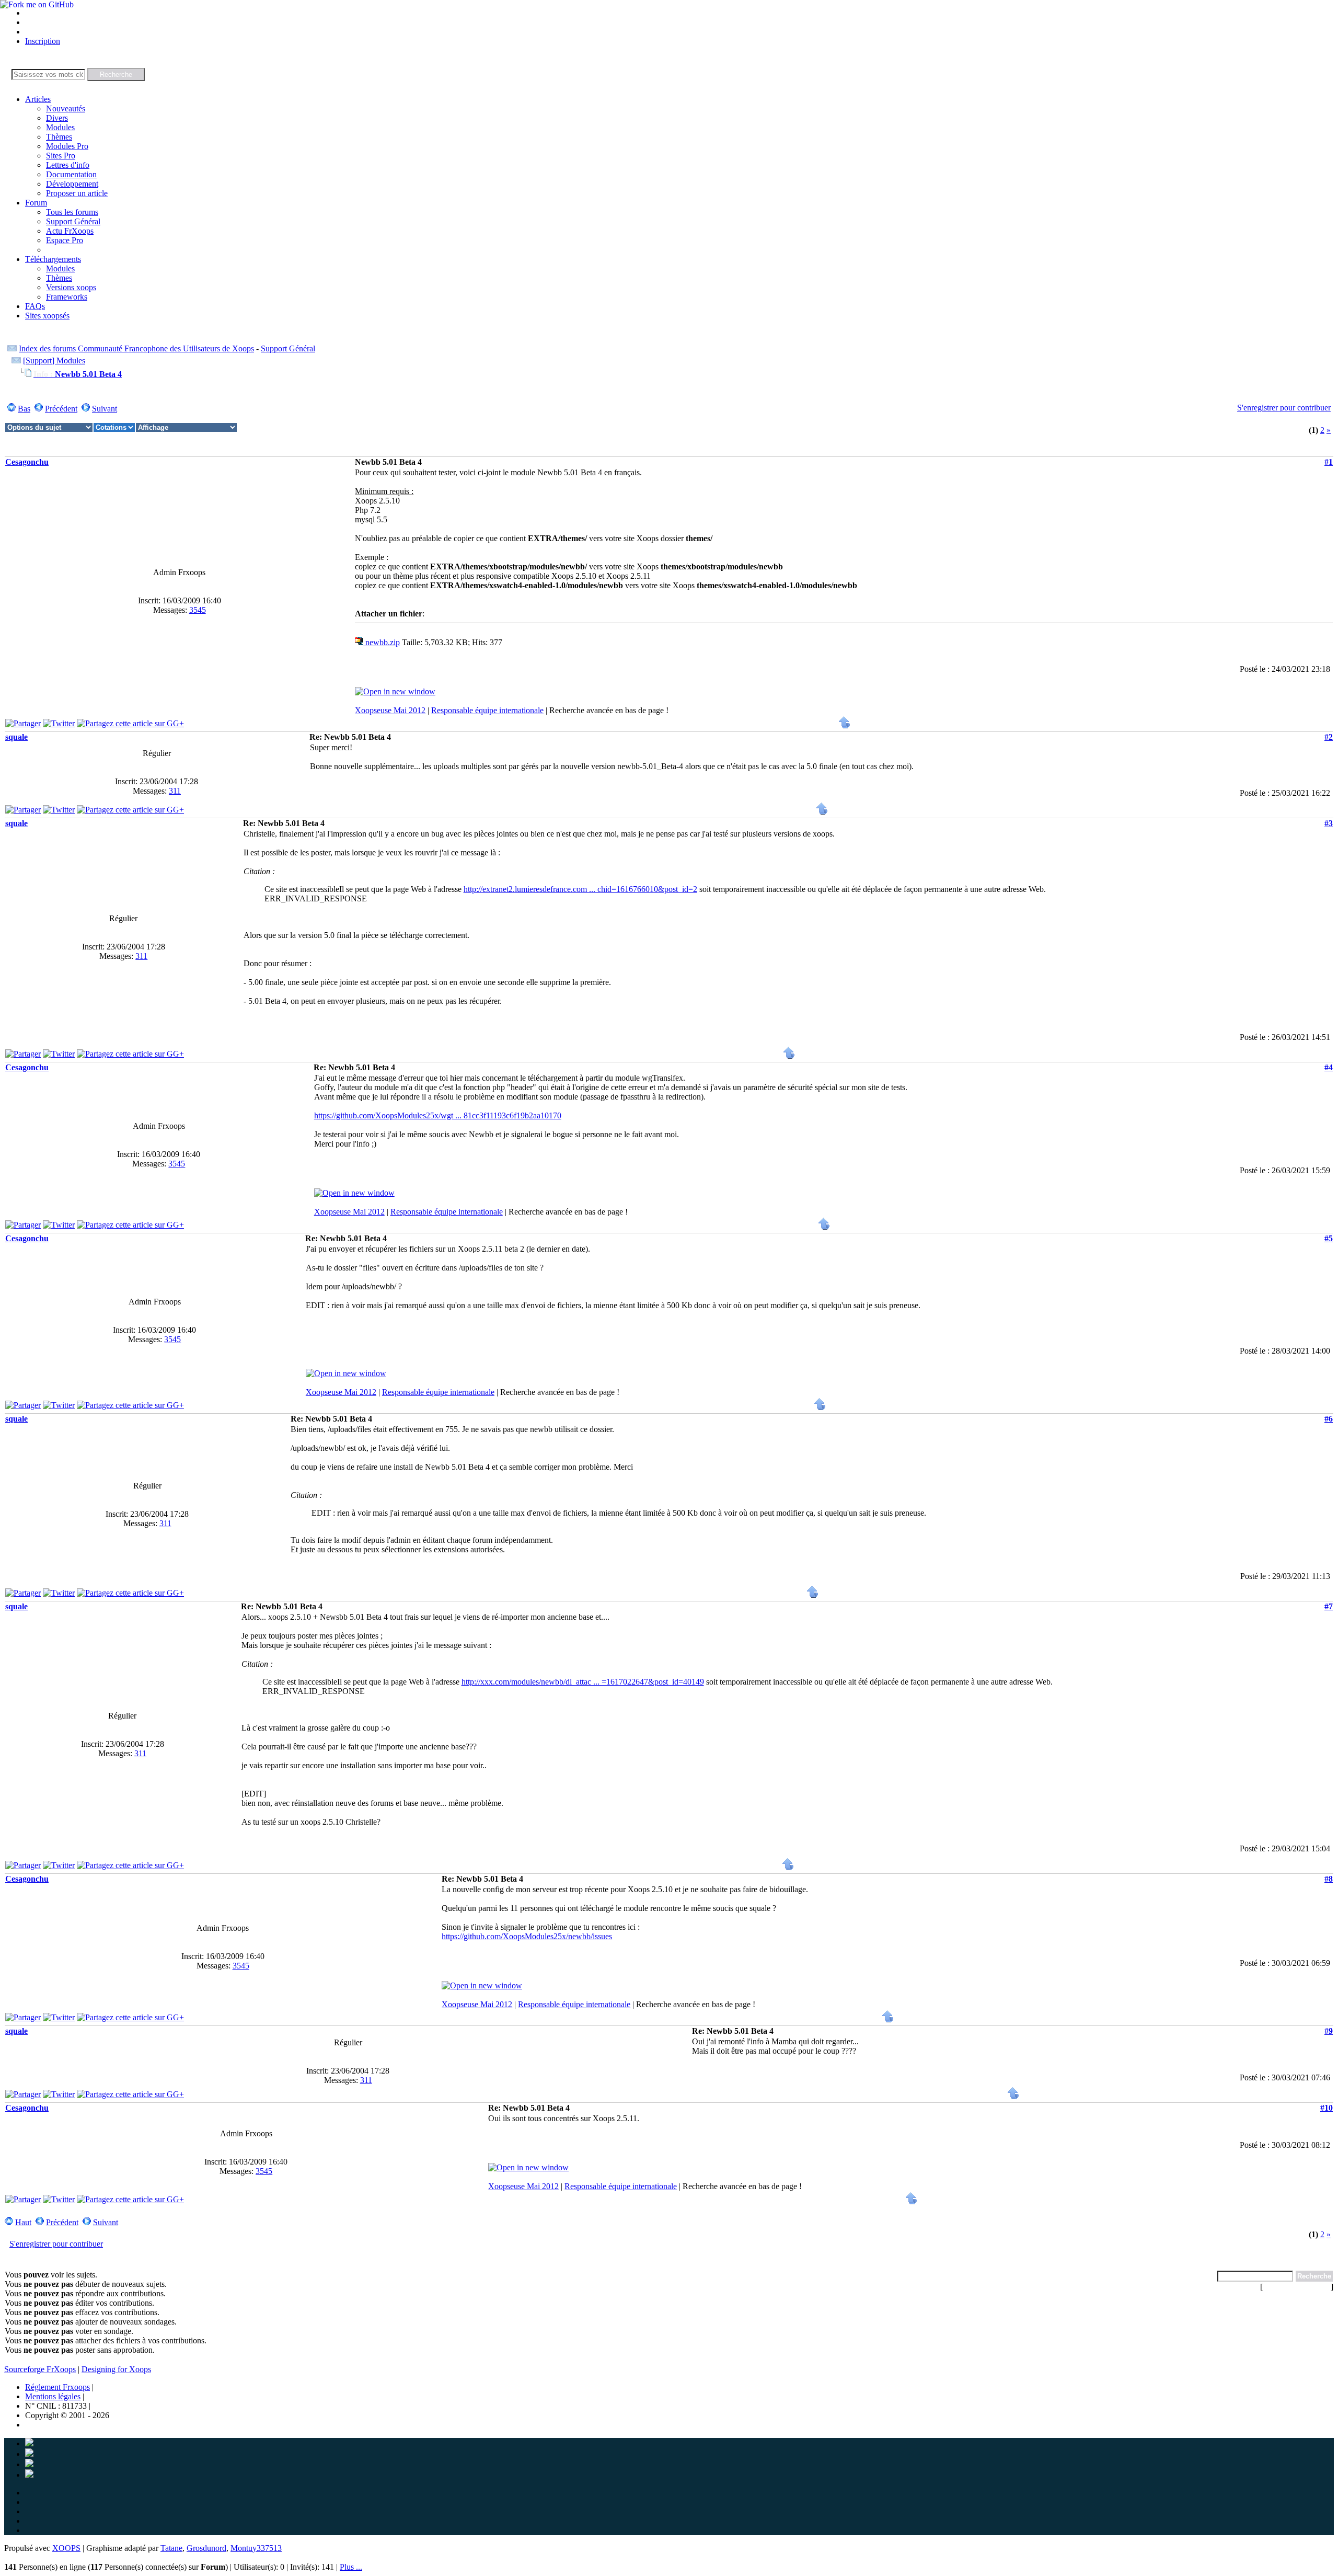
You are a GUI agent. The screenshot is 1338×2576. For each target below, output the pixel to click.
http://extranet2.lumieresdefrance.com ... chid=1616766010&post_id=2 (580, 889)
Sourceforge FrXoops (40, 2369)
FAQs (35, 306)
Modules (60, 127)
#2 (1329, 737)
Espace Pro (65, 240)
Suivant (105, 409)
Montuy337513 (256, 2548)
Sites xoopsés (47, 316)
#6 (1329, 1419)
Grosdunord (206, 2548)
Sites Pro (61, 156)
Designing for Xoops (116, 2369)
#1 (1329, 462)
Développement (72, 184)
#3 (1329, 823)
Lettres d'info (68, 165)
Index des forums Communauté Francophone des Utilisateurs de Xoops (136, 348)
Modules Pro (67, 146)
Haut (23, 2222)
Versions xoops (71, 287)
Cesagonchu (27, 462)
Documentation (71, 174)
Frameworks (67, 297)
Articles (38, 99)
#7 (1329, 1606)
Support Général (73, 221)
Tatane (171, 2548)
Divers (57, 118)
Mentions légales (53, 2396)
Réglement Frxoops (57, 2387)
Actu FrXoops (70, 231)
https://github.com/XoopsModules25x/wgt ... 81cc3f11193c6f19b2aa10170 (438, 1115)
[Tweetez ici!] (59, 723)
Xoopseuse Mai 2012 (390, 710)
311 (175, 791)
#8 (1329, 1879)
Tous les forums (72, 212)
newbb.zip (382, 642)
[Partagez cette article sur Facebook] (23, 723)
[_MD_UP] (845, 726)
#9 (1329, 2031)
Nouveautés (66, 108)
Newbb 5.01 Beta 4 (78, 374)
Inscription (43, 41)
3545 (198, 610)
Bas (24, 409)
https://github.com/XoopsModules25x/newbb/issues (527, 1936)
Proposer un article (77, 193)
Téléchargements (53, 259)
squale (16, 737)
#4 (1329, 1067)
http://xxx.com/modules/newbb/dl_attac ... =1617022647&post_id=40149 (583, 1682)
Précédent (61, 409)
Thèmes (59, 137)
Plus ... (351, 2567)
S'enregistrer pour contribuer (1284, 408)
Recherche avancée (1297, 2287)
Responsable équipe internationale (487, 710)
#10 (1327, 2108)
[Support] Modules (54, 360)
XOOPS (66, 2548)
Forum (36, 203)
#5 (1329, 1238)
